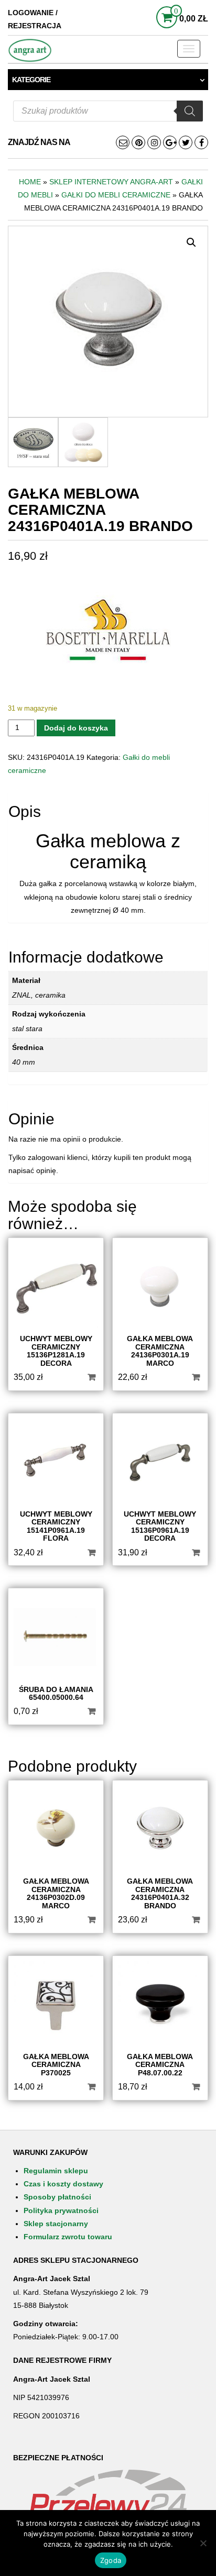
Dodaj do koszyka (76, 728)
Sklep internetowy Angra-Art (111, 182)
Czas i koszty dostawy (63, 2184)
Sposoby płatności (57, 2197)
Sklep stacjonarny (56, 2224)
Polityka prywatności (61, 2210)
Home (30, 182)
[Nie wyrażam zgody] (203, 2543)
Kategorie (31, 80)
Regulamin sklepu (56, 2171)
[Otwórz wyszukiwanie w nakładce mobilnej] (108, 111)
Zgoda (111, 2560)
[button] (191, 242)
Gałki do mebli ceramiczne (116, 195)
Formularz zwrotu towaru (68, 2237)
